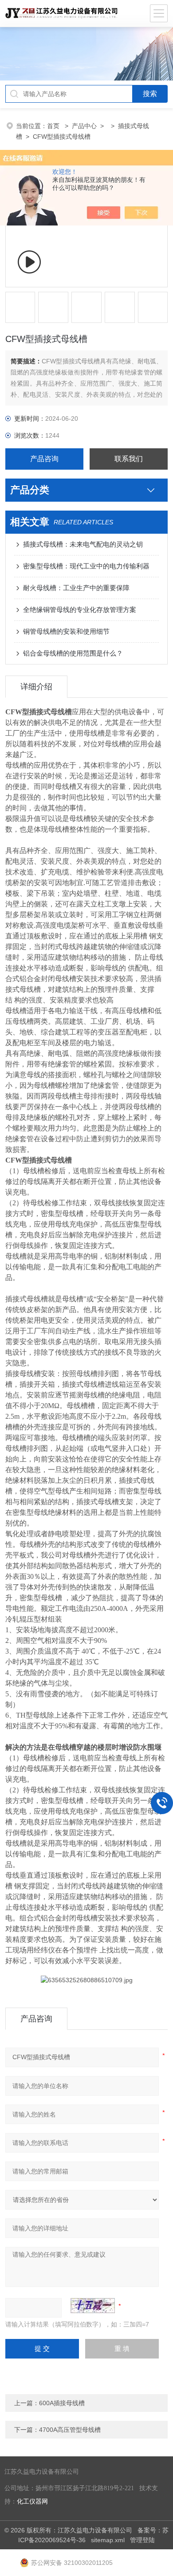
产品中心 (84, 126)
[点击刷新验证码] (93, 2306)
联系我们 (129, 459)
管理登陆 (142, 2540)
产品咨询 (44, 459)
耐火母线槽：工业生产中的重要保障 (76, 588)
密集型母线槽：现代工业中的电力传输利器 (86, 566)
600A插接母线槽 (62, 2403)
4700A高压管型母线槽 (70, 2430)
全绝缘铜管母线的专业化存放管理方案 (80, 610)
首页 (54, 126)
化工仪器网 (32, 2502)
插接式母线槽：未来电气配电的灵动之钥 (83, 544)
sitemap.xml (108, 2540)
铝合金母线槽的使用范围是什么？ (73, 653)
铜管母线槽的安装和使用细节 (66, 631)
